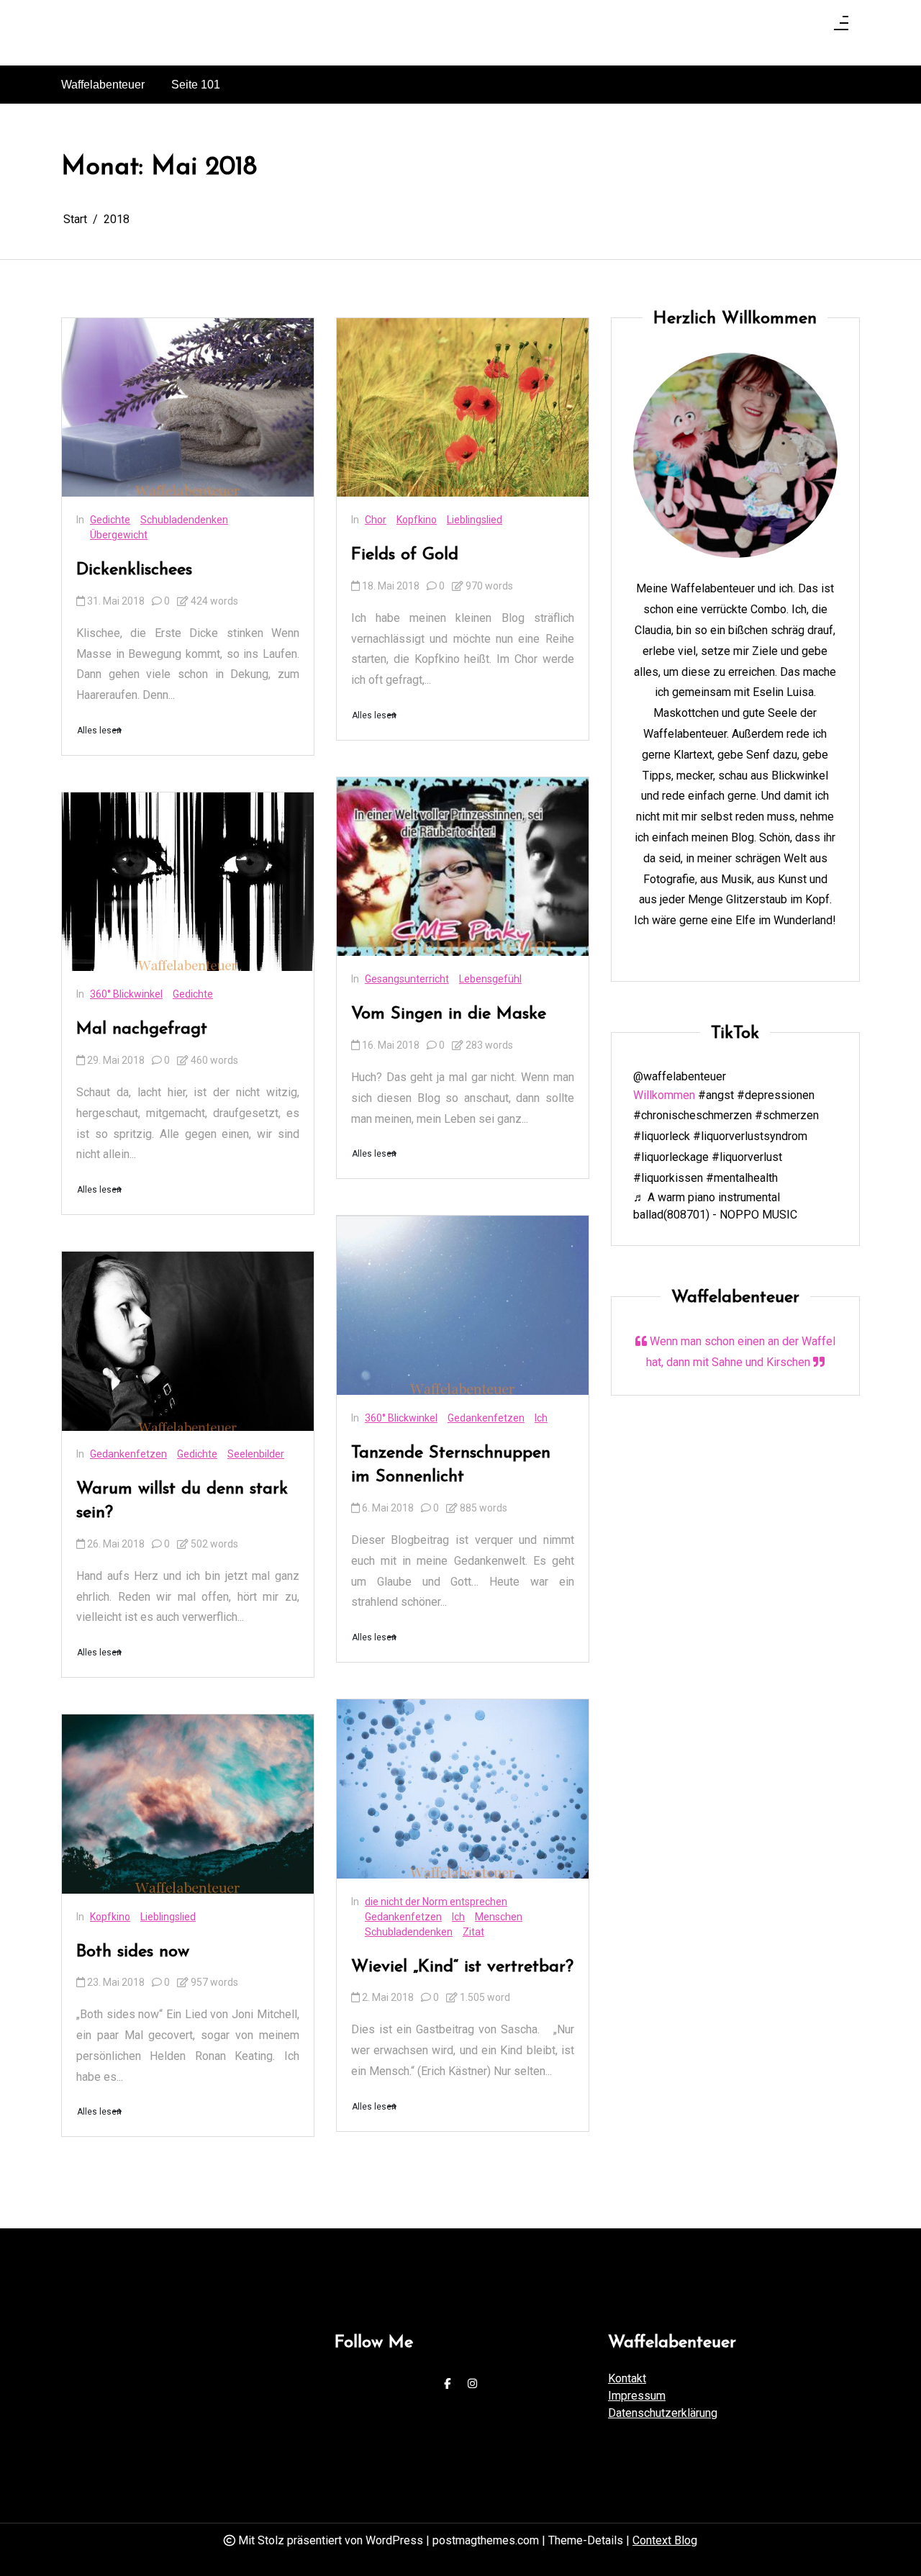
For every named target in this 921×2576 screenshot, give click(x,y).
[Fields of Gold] (463, 407)
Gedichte (110, 520)
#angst (716, 1095)
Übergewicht (119, 535)
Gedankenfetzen (128, 1454)
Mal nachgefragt (142, 1029)
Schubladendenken (184, 520)
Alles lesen (99, 731)
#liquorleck (662, 1136)
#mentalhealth (742, 1178)
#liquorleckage (671, 1157)
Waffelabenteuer (103, 85)
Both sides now (133, 1952)
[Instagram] (472, 2384)
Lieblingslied (168, 1917)
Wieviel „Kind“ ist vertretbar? (462, 1967)
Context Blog (665, 2540)
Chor (376, 520)
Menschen (499, 1917)
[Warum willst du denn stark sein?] (188, 1341)
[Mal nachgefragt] (188, 882)
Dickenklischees (134, 570)
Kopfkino (110, 1917)
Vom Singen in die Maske (449, 1014)
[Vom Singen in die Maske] (463, 867)
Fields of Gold (405, 555)
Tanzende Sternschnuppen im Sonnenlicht (451, 1465)
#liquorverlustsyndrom (750, 1136)
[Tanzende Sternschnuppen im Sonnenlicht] (463, 1305)
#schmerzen (787, 1116)
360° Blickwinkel (126, 994)
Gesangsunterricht (407, 979)
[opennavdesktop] (841, 27)
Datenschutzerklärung (663, 2413)
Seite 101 (196, 85)
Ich (541, 1418)
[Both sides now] (188, 1804)
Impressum (637, 2396)
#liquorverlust (747, 1157)
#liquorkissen (668, 1178)
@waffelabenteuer (680, 1076)
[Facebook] (447, 2384)
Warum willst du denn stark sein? (182, 1501)
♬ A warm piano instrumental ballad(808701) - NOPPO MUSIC (715, 1206)
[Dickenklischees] (188, 407)
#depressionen (776, 1095)
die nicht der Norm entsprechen (436, 1902)
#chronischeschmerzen (693, 1116)
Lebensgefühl (490, 979)
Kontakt (627, 2378)
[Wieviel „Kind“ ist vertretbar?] (463, 1789)
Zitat (473, 1932)
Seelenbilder (256, 1454)
